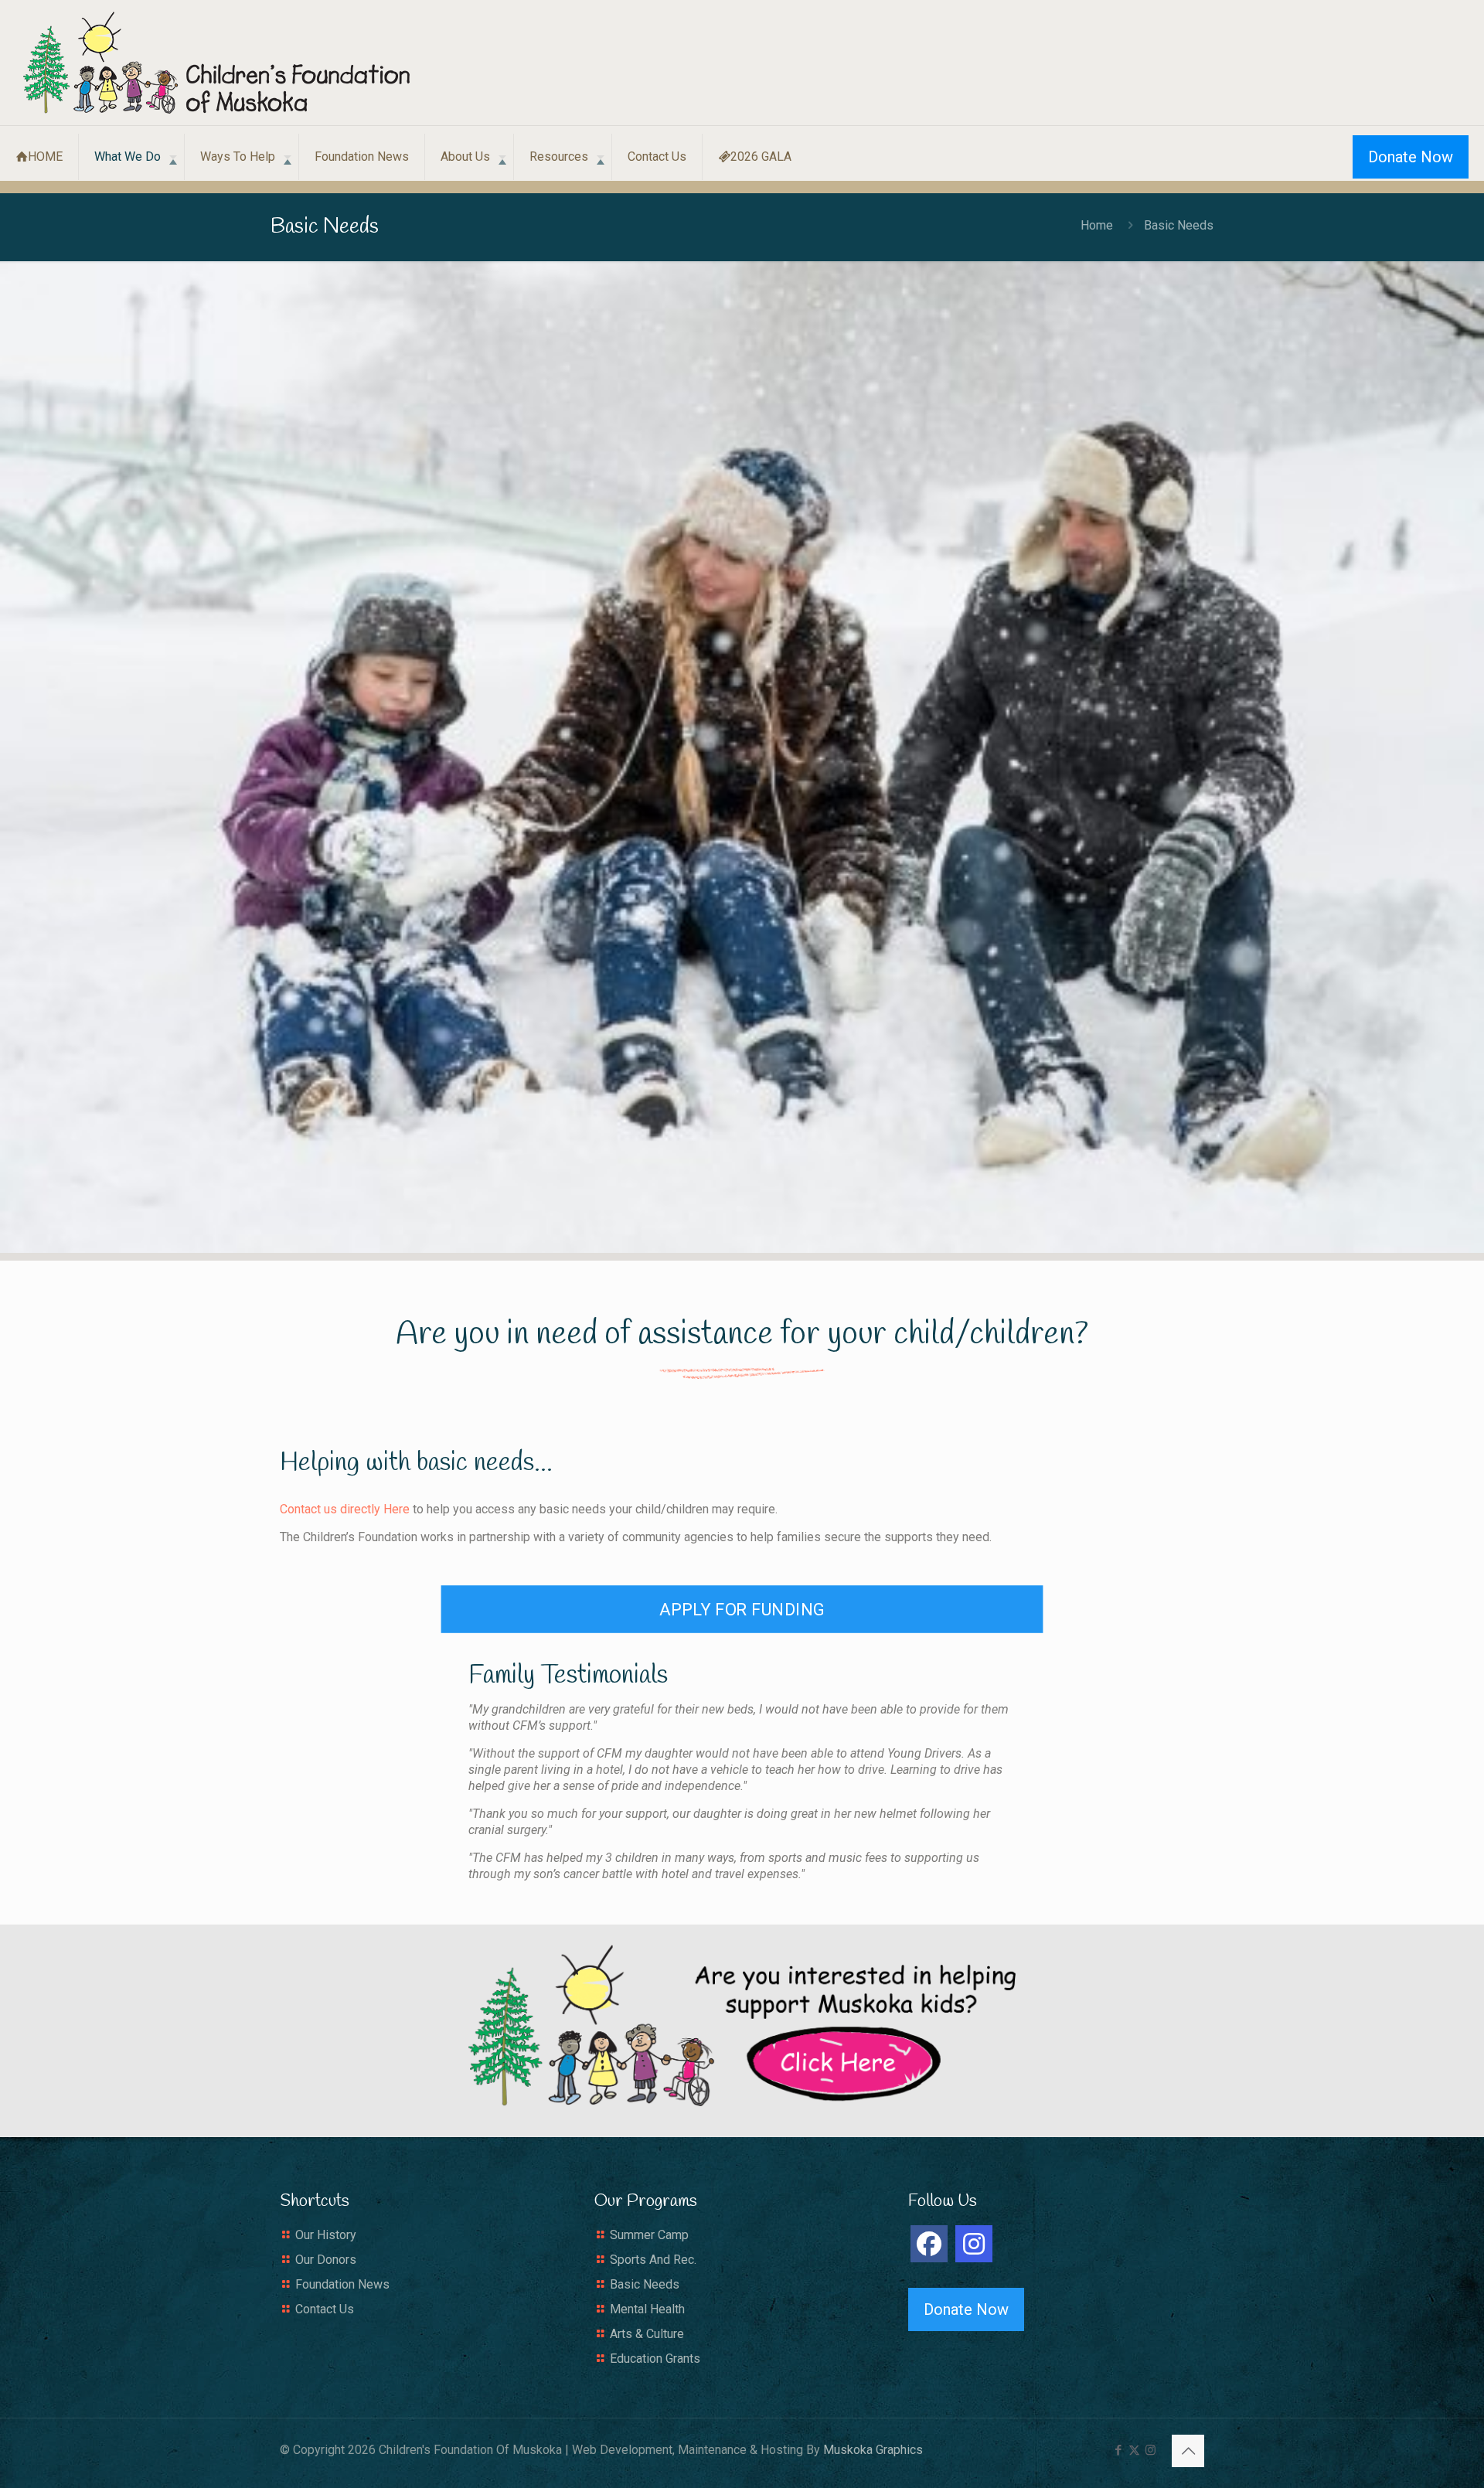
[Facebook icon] (1118, 2450)
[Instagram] (974, 2244)
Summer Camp (649, 2235)
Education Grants (655, 2359)
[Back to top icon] (1188, 2451)
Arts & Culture (647, 2334)
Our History (326, 2235)
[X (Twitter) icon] (1134, 2450)
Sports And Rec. (653, 2260)
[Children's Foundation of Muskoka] (216, 63)
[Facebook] (929, 2244)
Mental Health (647, 2309)
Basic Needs (645, 2284)
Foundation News (342, 2284)
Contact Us (325, 2309)
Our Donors (326, 2260)
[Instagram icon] (1150, 2450)
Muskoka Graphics (873, 2450)
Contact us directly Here (345, 1509)
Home (1097, 225)
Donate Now (1411, 157)
